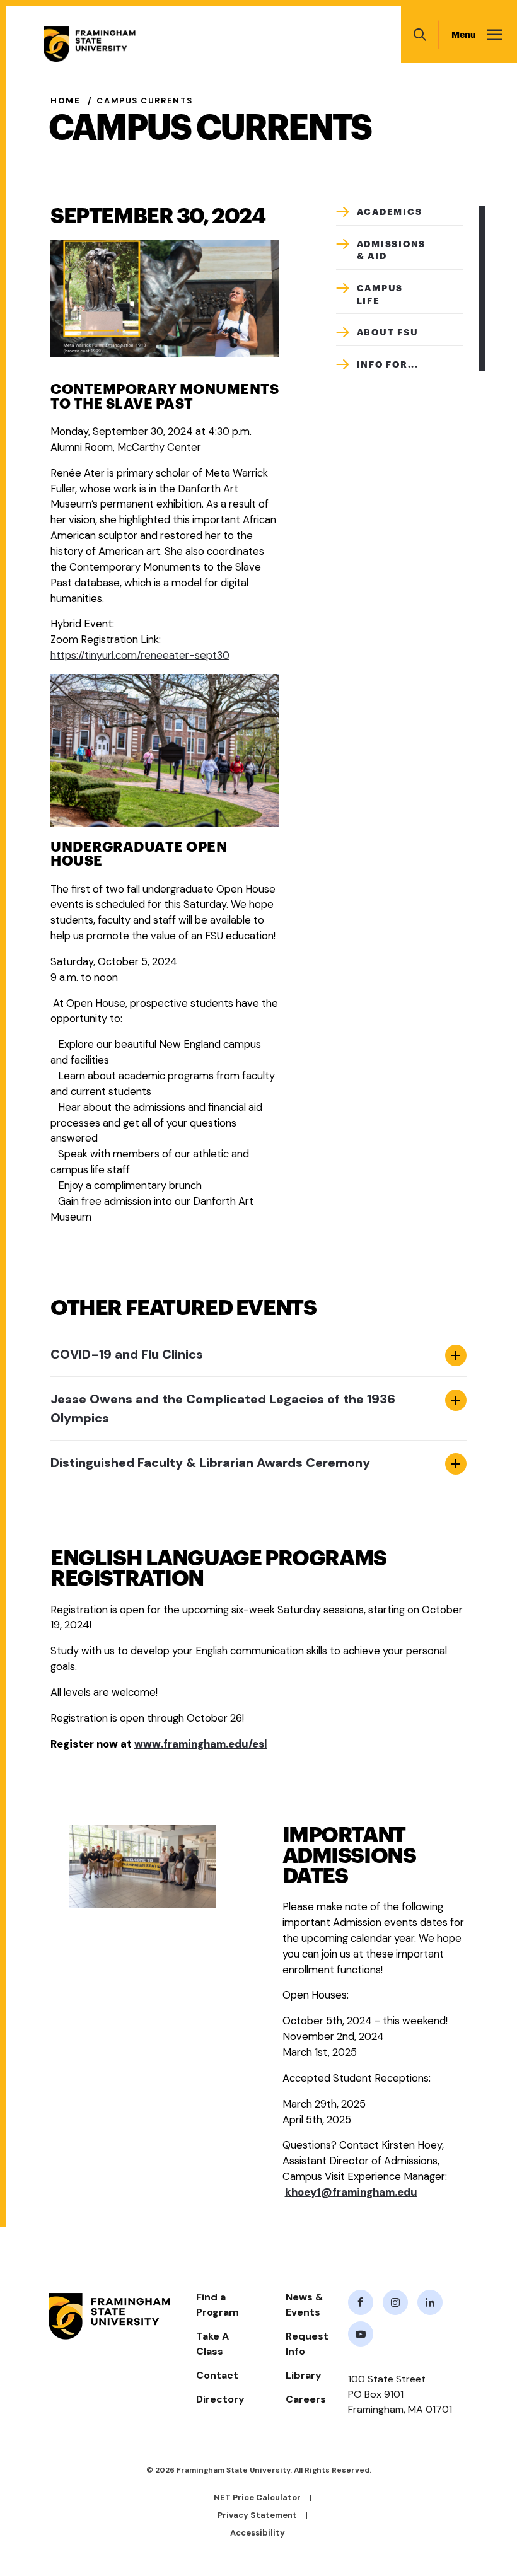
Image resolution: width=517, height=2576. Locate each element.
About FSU (388, 332)
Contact (217, 2375)
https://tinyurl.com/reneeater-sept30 (140, 655)
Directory (220, 2399)
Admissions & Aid (392, 250)
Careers (306, 2399)
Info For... (388, 364)
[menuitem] (400, 216)
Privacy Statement (257, 2515)
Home (65, 101)
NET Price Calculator (257, 2498)
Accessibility (258, 2533)
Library (304, 2375)
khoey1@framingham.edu (351, 2192)
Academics (390, 212)
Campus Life (380, 294)
